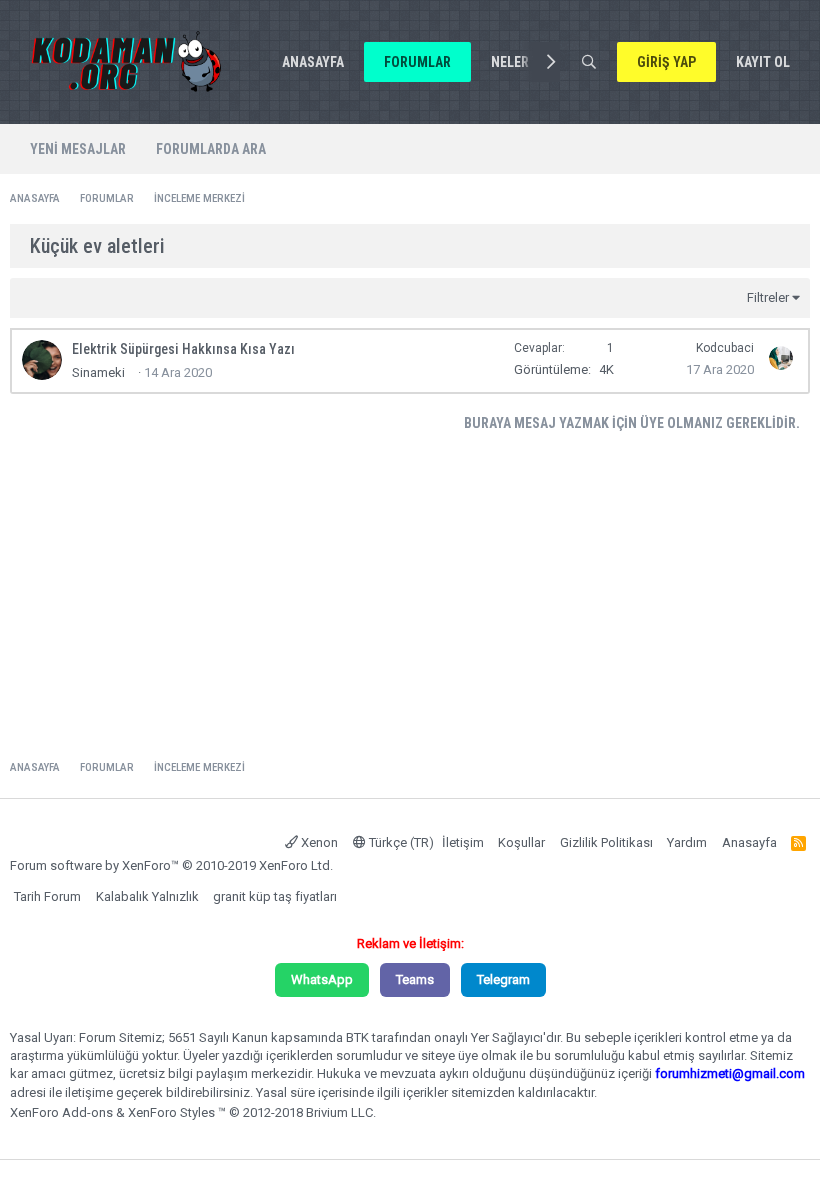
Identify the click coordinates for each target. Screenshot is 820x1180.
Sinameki (98, 372)
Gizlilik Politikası (606, 842)
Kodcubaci (725, 348)
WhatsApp (322, 979)
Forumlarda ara (211, 149)
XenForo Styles (171, 1112)
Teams (415, 979)
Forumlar (417, 62)
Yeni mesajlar (78, 149)
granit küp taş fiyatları (275, 896)
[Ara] (588, 62)
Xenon (318, 842)
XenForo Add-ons (61, 1112)
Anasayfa (313, 62)
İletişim (463, 842)
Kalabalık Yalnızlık (147, 896)
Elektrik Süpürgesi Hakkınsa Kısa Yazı (183, 349)
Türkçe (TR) (400, 842)
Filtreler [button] (768, 297)
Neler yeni (525, 62)
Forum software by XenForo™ (171, 865)
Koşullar (521, 842)
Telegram (503, 979)
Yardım (687, 842)
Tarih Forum (47, 896)
